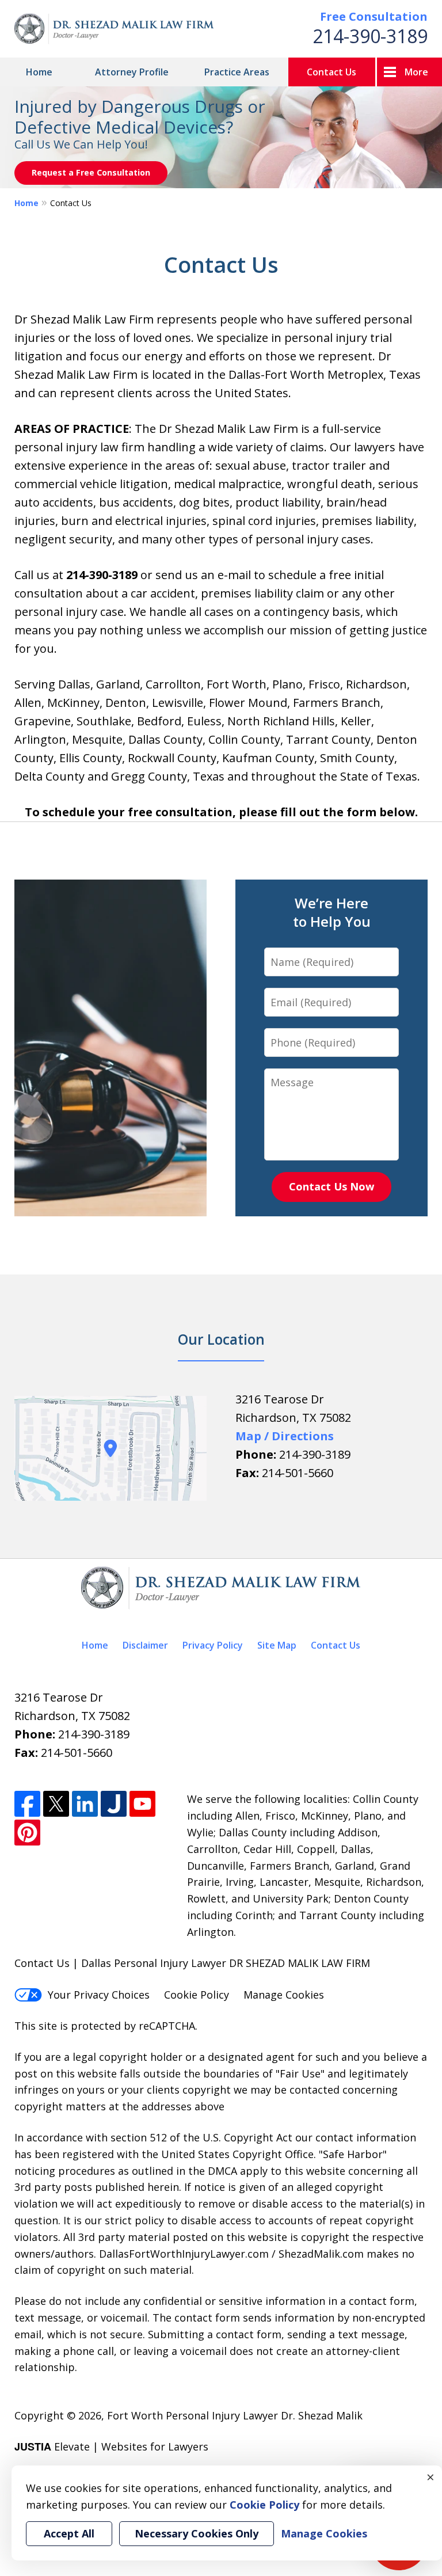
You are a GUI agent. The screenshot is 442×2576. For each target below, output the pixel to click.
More (416, 72)
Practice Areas (237, 72)
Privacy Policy (213, 1645)
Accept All (69, 2533)
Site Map (277, 1645)
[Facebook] (27, 1804)
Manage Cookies (284, 1995)
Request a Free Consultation (91, 172)
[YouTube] (142, 1804)
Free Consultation (374, 16)
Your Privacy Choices (99, 1995)
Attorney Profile (132, 72)
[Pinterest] (27, 1833)
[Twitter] (56, 1804)
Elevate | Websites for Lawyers (111, 2446)
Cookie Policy (197, 1995)
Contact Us (331, 72)
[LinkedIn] (85, 1804)
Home (39, 72)
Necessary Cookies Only (197, 2533)
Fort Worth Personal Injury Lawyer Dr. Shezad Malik (235, 2415)
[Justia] (114, 1804)
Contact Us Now (331, 1186)
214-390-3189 (370, 36)
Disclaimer (145, 1645)
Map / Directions (285, 1436)
